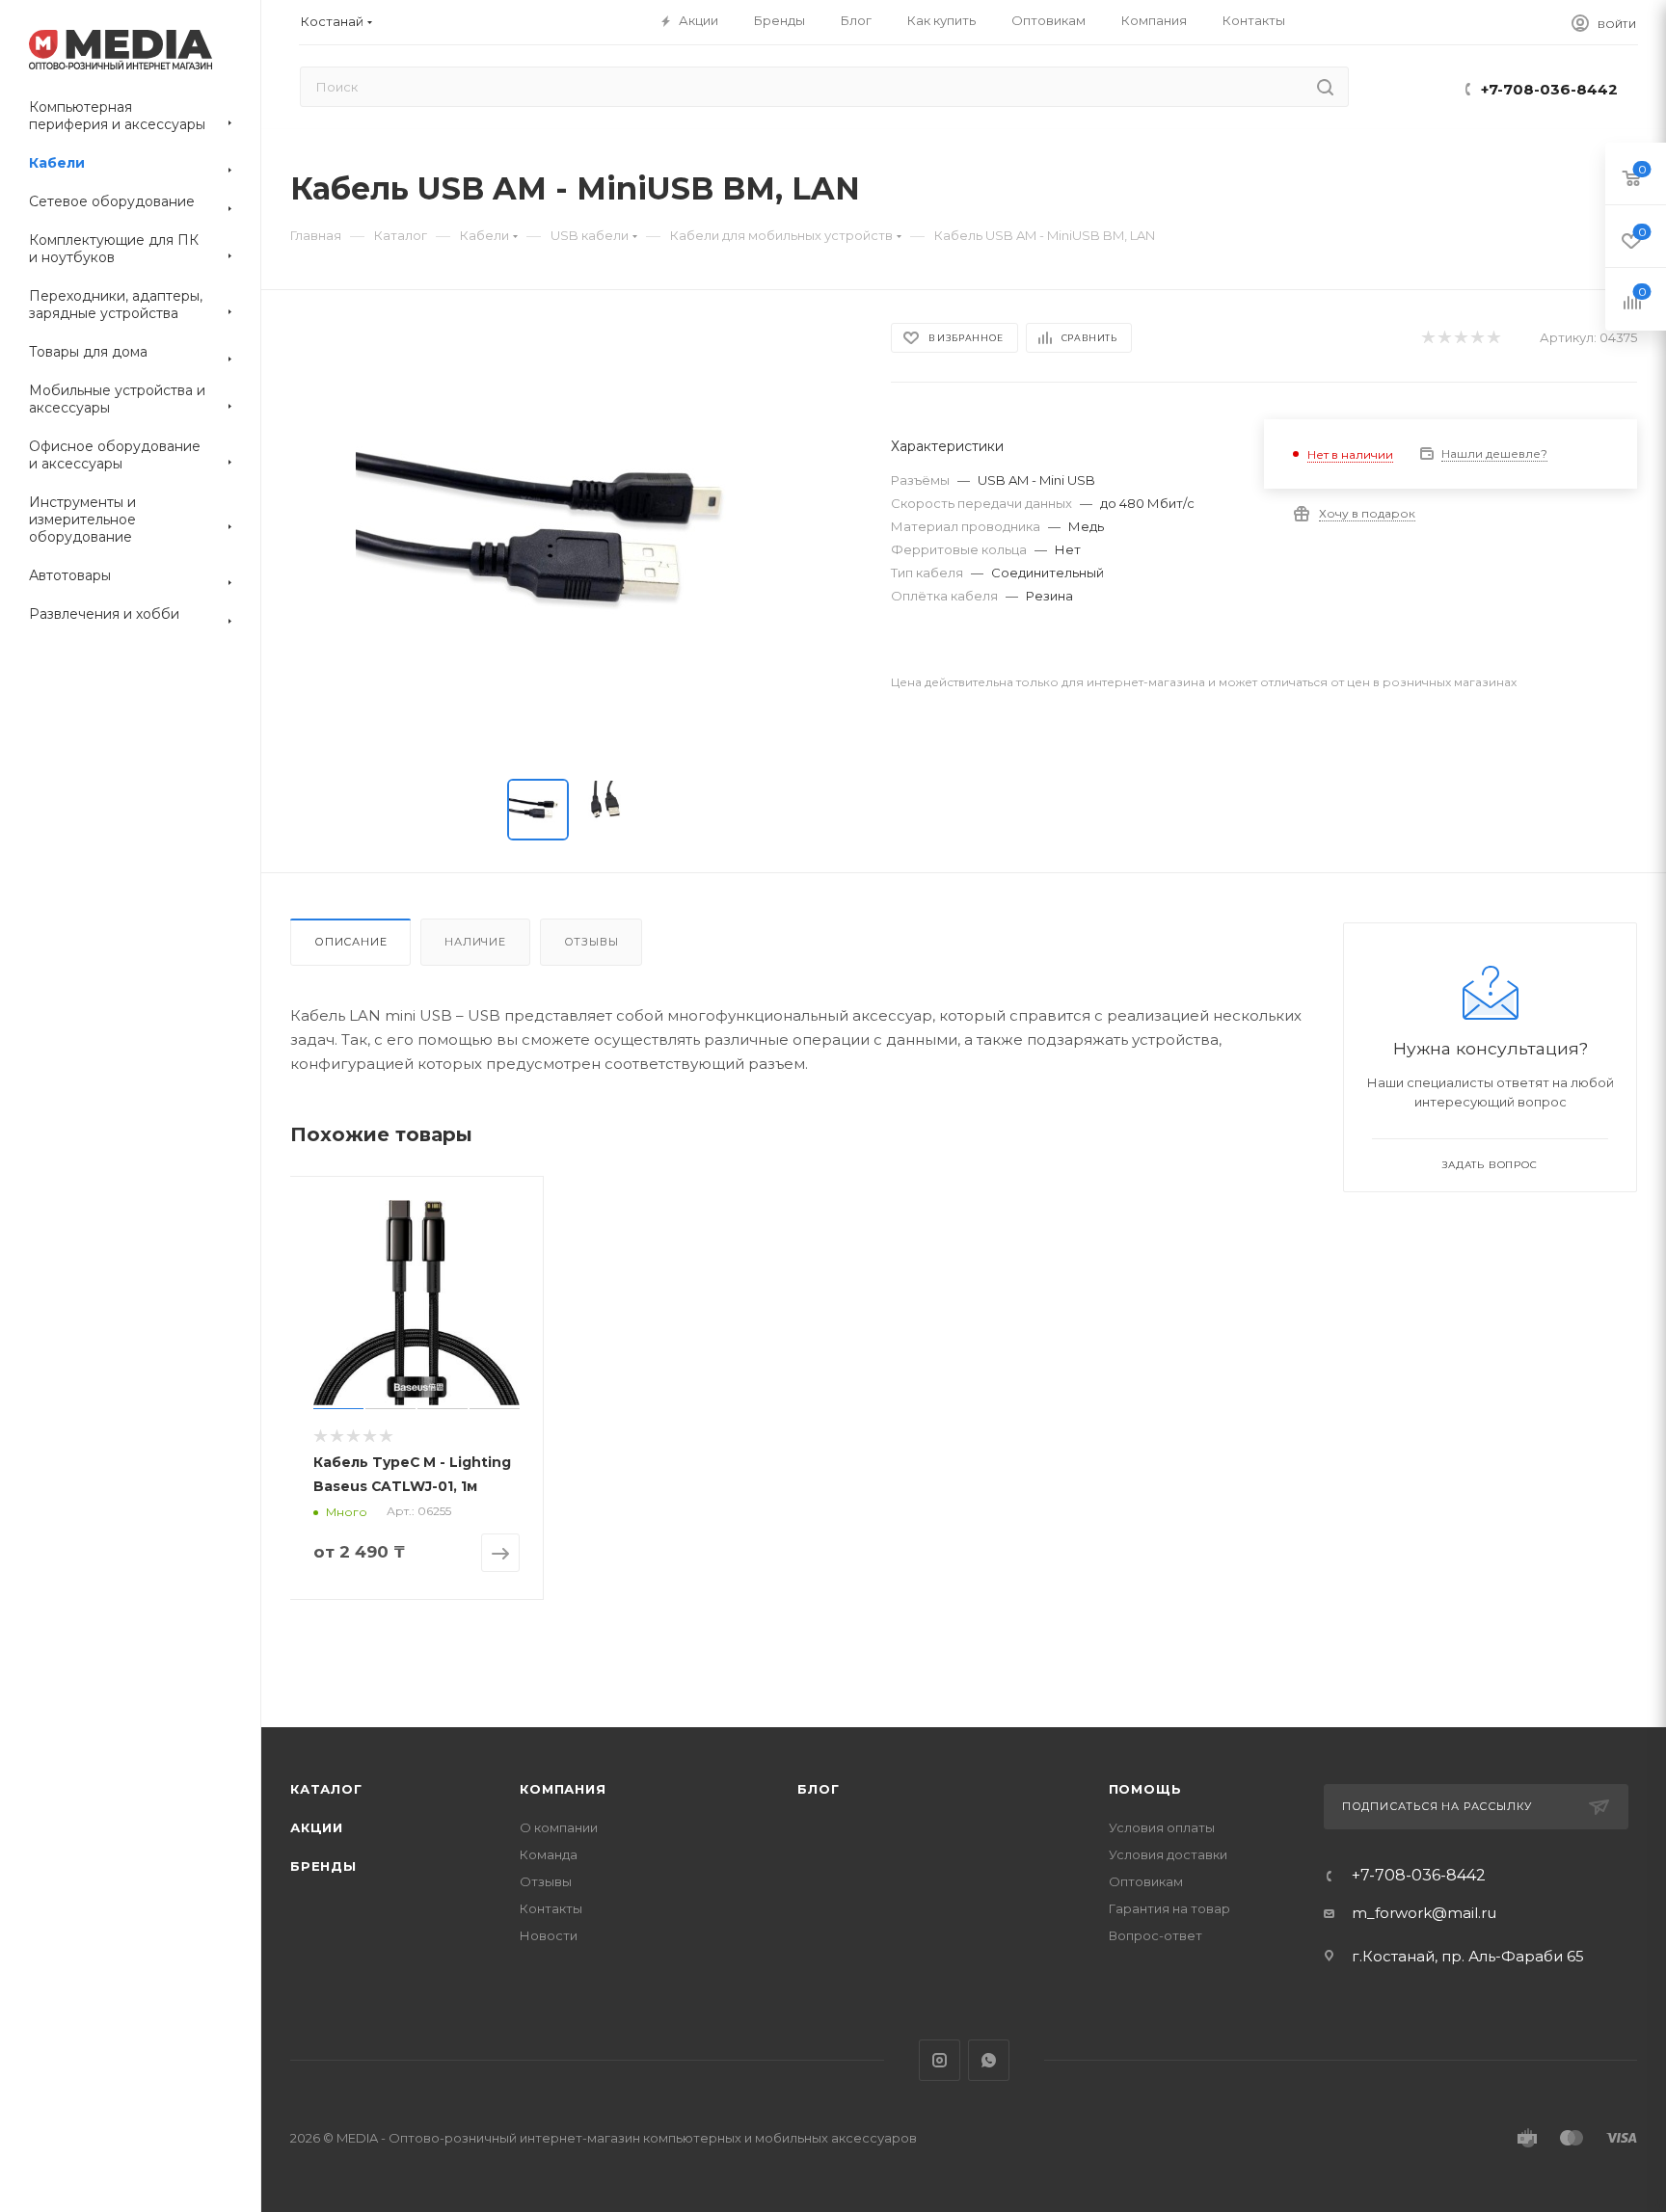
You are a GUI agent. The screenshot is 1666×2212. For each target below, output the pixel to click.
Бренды (323, 1866)
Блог (818, 1789)
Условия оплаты (1162, 1827)
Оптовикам (1146, 1881)
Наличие (475, 942)
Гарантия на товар (1169, 1908)
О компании (559, 1827)
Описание (350, 942)
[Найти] (1325, 87)
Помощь (1145, 1789)
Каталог (326, 1789)
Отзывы (591, 942)
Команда (549, 1854)
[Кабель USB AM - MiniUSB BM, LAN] (573, 539)
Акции (317, 1827)
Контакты (551, 1908)
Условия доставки (1168, 1854)
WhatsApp (989, 2060)
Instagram (940, 2060)
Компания (563, 1789)
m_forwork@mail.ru (1424, 1913)
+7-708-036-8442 (1549, 89)
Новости (549, 1935)
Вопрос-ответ (1155, 1935)
